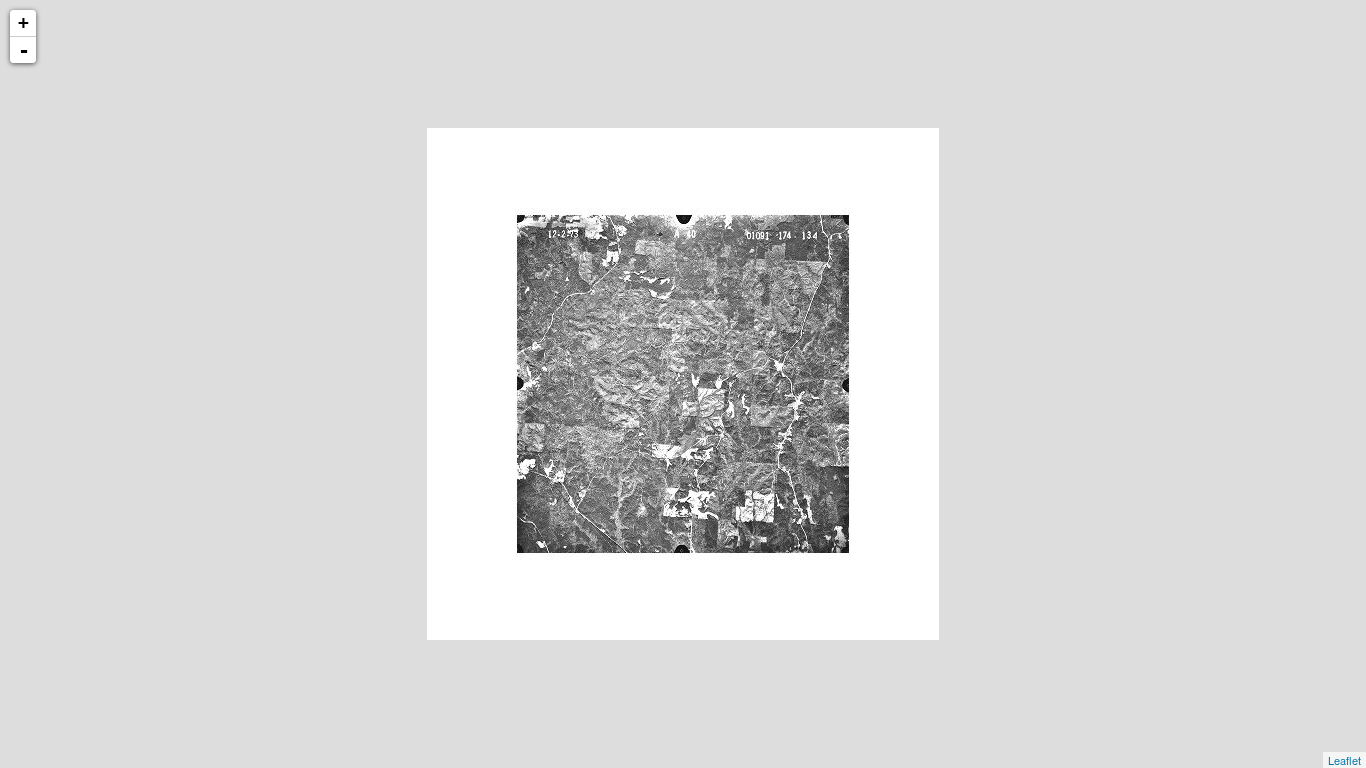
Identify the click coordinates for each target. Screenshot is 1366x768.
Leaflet (1344, 760)
